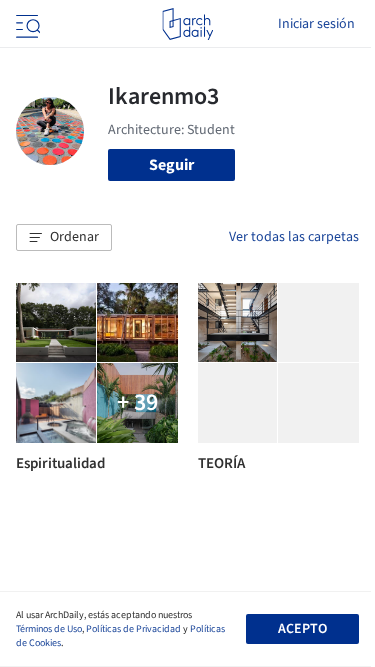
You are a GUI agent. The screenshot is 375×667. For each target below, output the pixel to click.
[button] (64, 238)
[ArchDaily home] (187, 24)
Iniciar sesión (316, 24)
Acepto (302, 629)
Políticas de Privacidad (133, 629)
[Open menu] (26, 24)
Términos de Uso (49, 629)
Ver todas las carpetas (294, 237)
